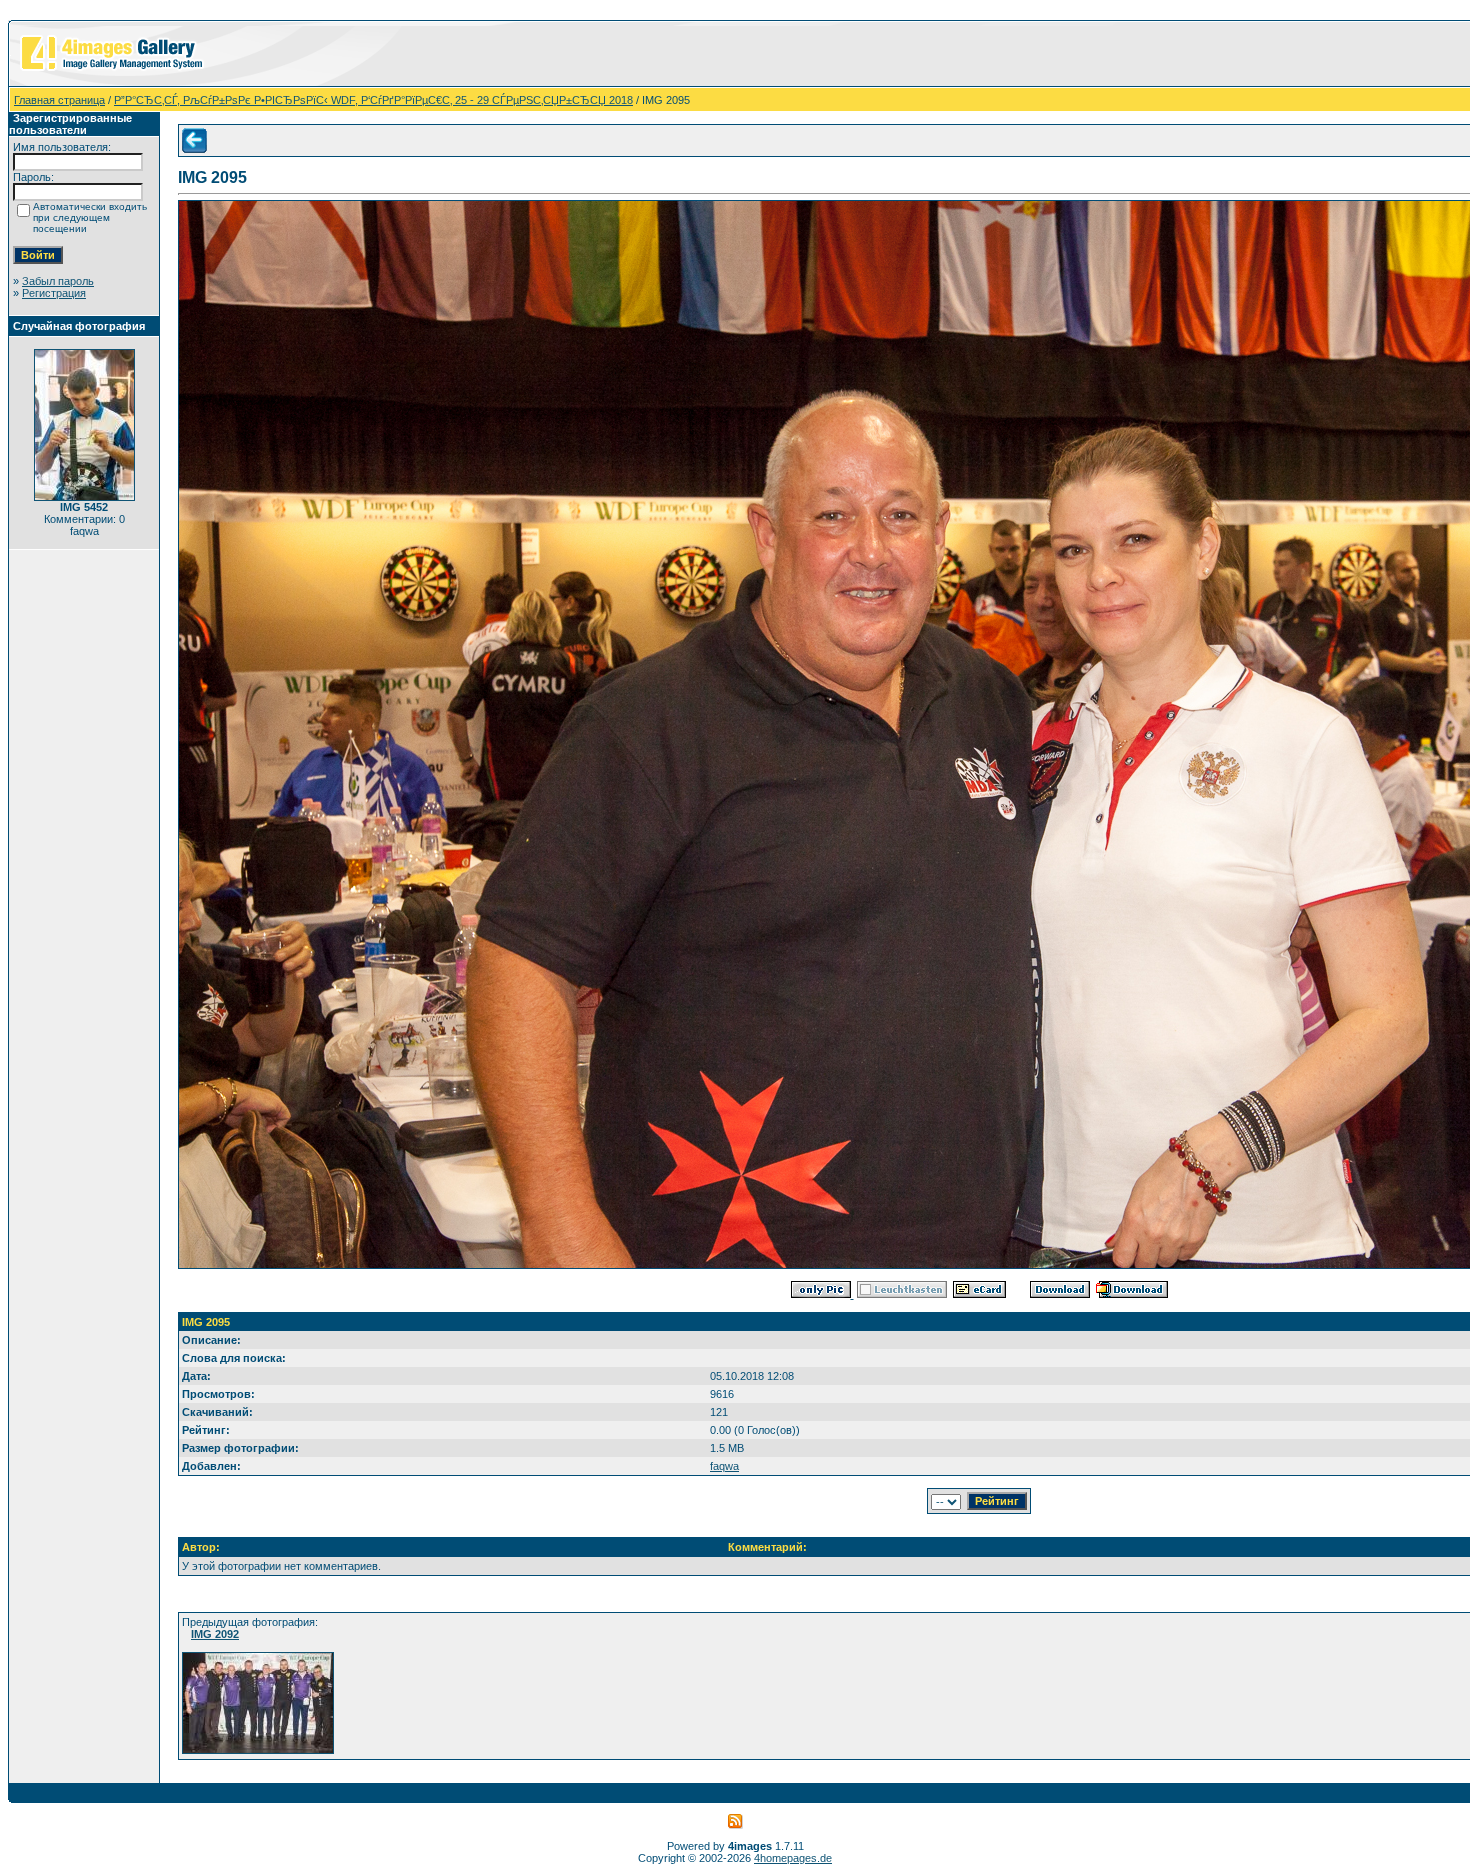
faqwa (724, 1466)
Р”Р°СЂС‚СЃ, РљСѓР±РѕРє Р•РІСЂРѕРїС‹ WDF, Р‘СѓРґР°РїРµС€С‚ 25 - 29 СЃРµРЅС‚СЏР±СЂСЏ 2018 (373, 100)
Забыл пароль (58, 281)
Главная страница (59, 100)
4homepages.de (793, 1858)
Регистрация (54, 293)
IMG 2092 (215, 1634)
